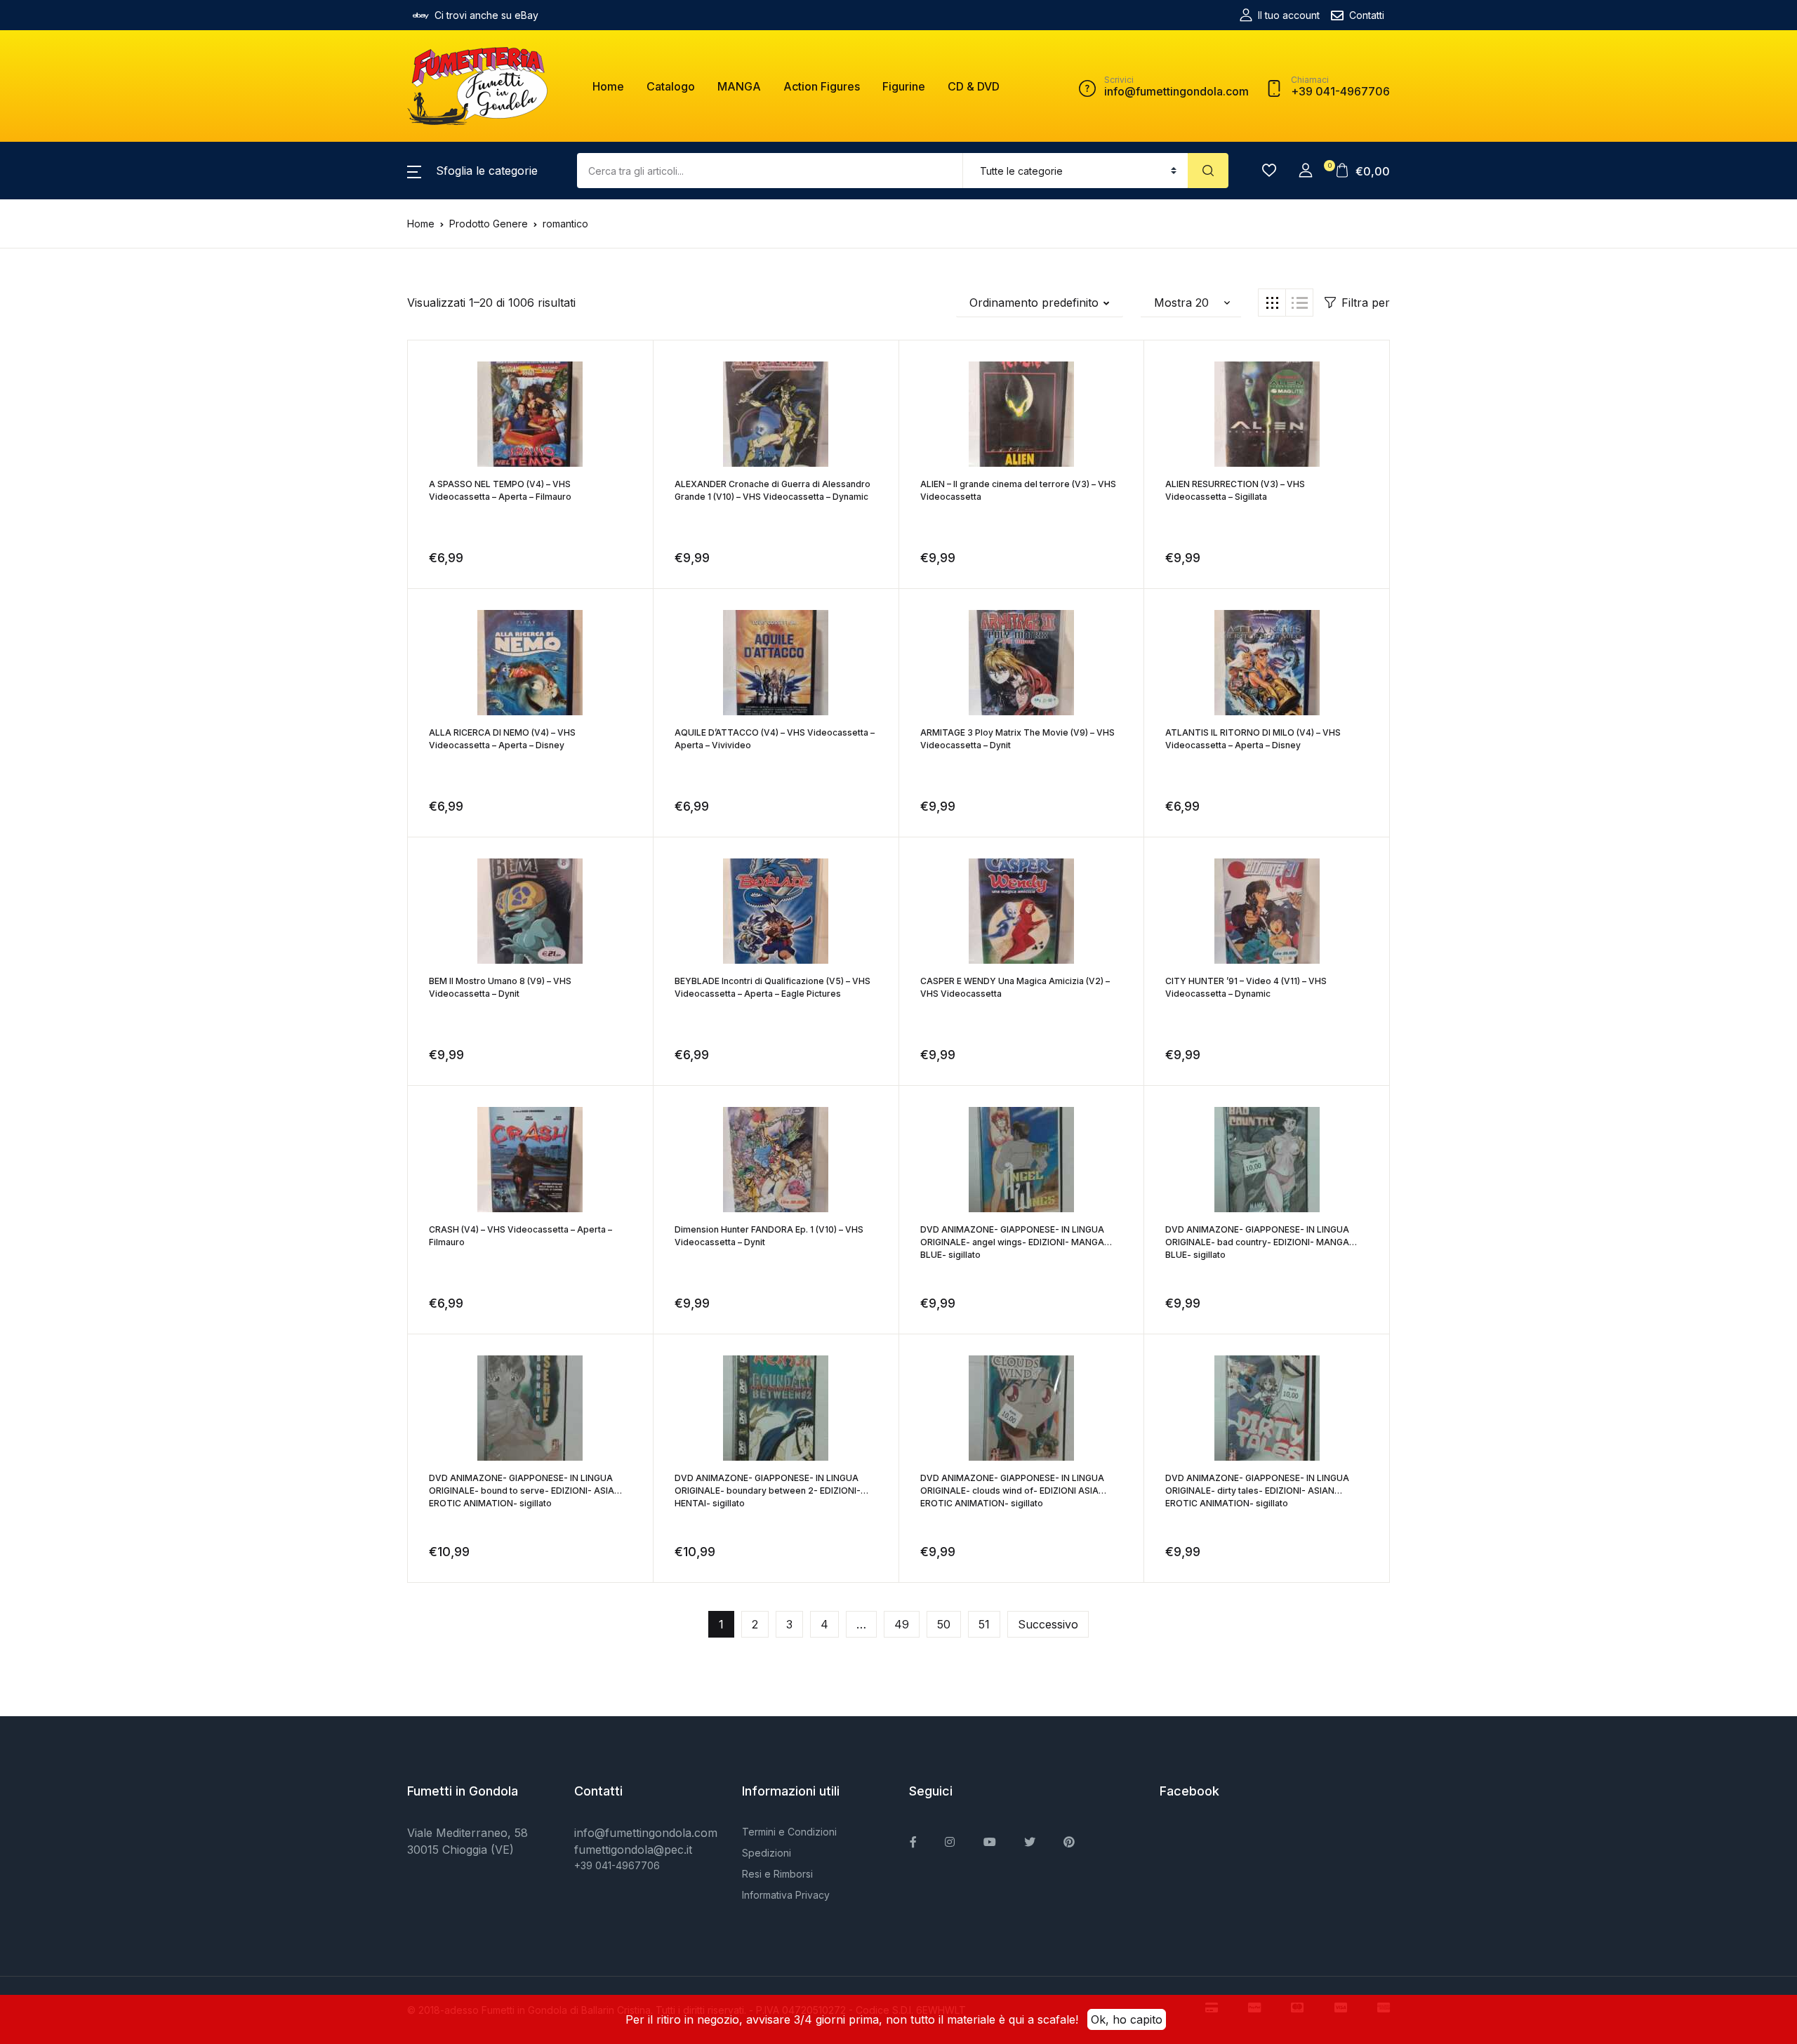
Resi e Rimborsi (777, 1874)
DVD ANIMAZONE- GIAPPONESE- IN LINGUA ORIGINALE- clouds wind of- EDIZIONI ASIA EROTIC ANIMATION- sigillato (1012, 1491)
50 (944, 1624)
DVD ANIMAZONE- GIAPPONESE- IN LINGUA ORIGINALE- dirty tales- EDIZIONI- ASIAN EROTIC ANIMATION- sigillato (1257, 1491)
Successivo (1048, 1624)
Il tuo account (1289, 15)
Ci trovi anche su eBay (486, 15)
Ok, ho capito (1127, 2019)
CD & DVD (974, 86)
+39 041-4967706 (617, 1865)
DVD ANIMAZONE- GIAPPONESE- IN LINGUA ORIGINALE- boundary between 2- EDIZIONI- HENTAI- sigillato (768, 1491)
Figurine (904, 86)
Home (608, 86)
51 (984, 1624)
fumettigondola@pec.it (633, 1850)
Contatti (1367, 15)
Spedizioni (767, 1853)
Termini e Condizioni (789, 1832)
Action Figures (822, 86)
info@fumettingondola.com (646, 1833)
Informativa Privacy (786, 1895)
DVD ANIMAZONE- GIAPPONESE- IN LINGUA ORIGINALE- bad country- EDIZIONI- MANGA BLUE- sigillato (1257, 1242)
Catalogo (671, 86)
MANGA (739, 86)
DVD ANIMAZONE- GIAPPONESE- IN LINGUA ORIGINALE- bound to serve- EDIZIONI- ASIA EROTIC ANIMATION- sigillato (522, 1491)
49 (902, 1624)
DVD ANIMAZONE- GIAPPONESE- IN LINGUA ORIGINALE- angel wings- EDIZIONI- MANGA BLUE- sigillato (1012, 1242)
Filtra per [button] (1366, 303)
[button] (472, 171)
